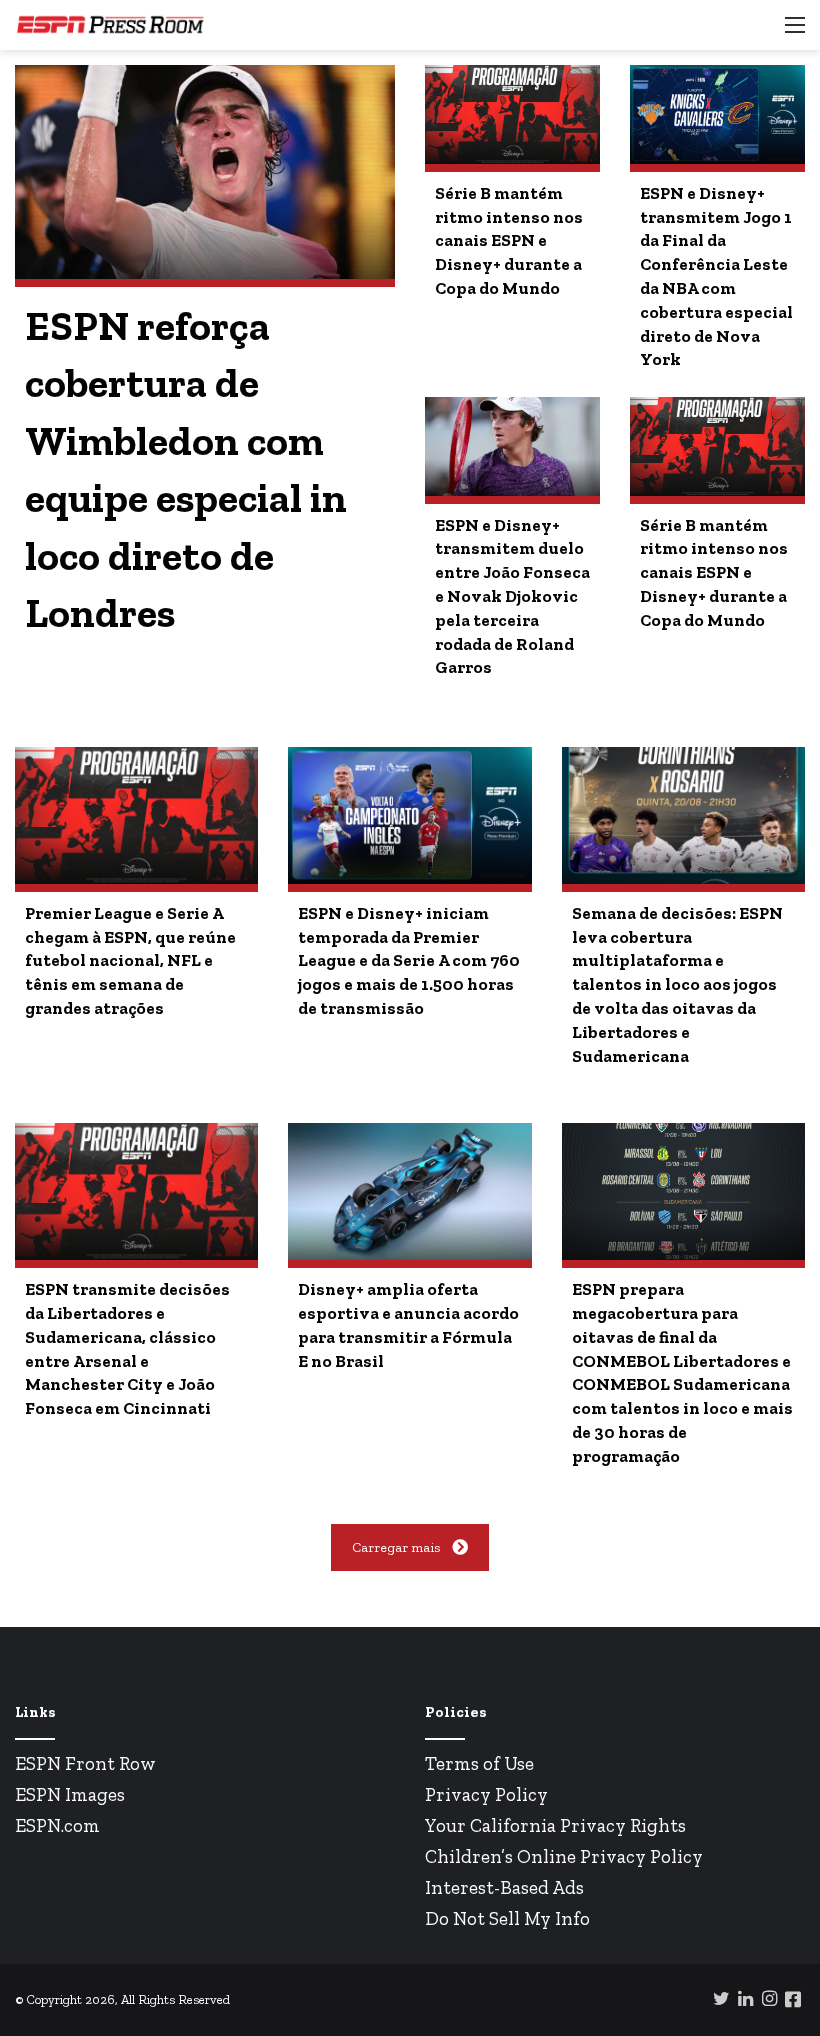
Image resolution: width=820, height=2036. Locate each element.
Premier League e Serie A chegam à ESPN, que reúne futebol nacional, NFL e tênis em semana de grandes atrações (130, 960)
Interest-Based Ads (504, 1887)
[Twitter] (721, 1998)
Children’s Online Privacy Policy (564, 1856)
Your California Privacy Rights (555, 1825)
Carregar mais (396, 1547)
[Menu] (795, 32)
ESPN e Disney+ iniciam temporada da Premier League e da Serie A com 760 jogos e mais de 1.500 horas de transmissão (409, 960)
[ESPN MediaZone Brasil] (110, 25)
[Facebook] (793, 1999)
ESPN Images (70, 1794)
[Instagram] (769, 1998)
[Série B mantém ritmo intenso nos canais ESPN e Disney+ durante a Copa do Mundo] (512, 114)
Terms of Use (479, 1763)
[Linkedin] (745, 1998)
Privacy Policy (486, 1794)
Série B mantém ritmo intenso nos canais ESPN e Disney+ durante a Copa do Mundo (509, 240)
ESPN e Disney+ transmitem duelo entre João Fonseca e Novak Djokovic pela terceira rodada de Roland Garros (512, 596)
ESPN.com (57, 1825)
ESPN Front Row (85, 1763)
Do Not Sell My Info (507, 1918)
